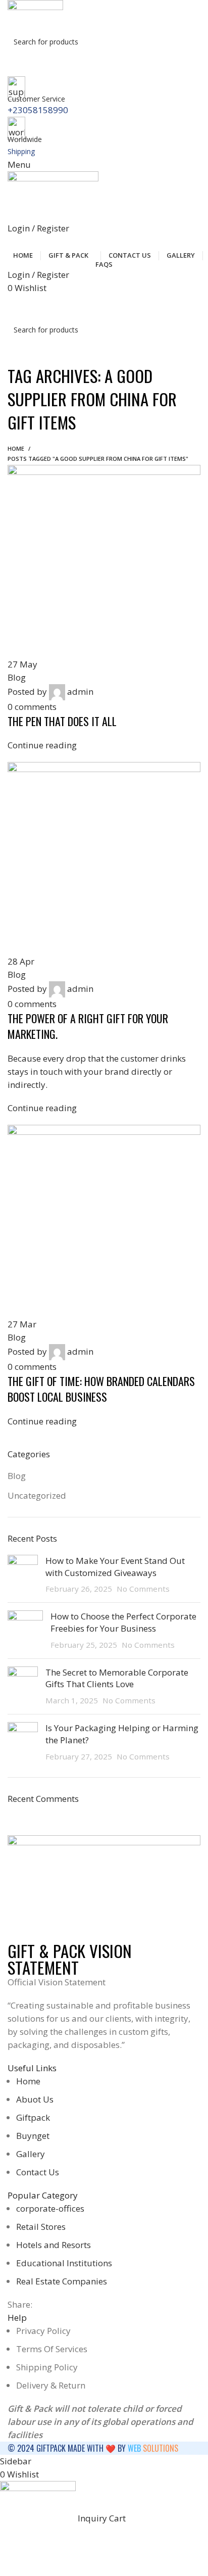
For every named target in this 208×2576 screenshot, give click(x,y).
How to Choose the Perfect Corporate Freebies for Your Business (123, 1622)
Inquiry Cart (106, 306)
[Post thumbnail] (23, 1575)
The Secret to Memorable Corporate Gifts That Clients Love (117, 1678)
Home (16, 448)
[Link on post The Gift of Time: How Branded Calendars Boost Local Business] (104, 946)
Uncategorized (37, 1495)
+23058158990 (38, 110)
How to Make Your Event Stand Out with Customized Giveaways (115, 1567)
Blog (17, 1476)
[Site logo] (35, 14)
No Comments (143, 1589)
